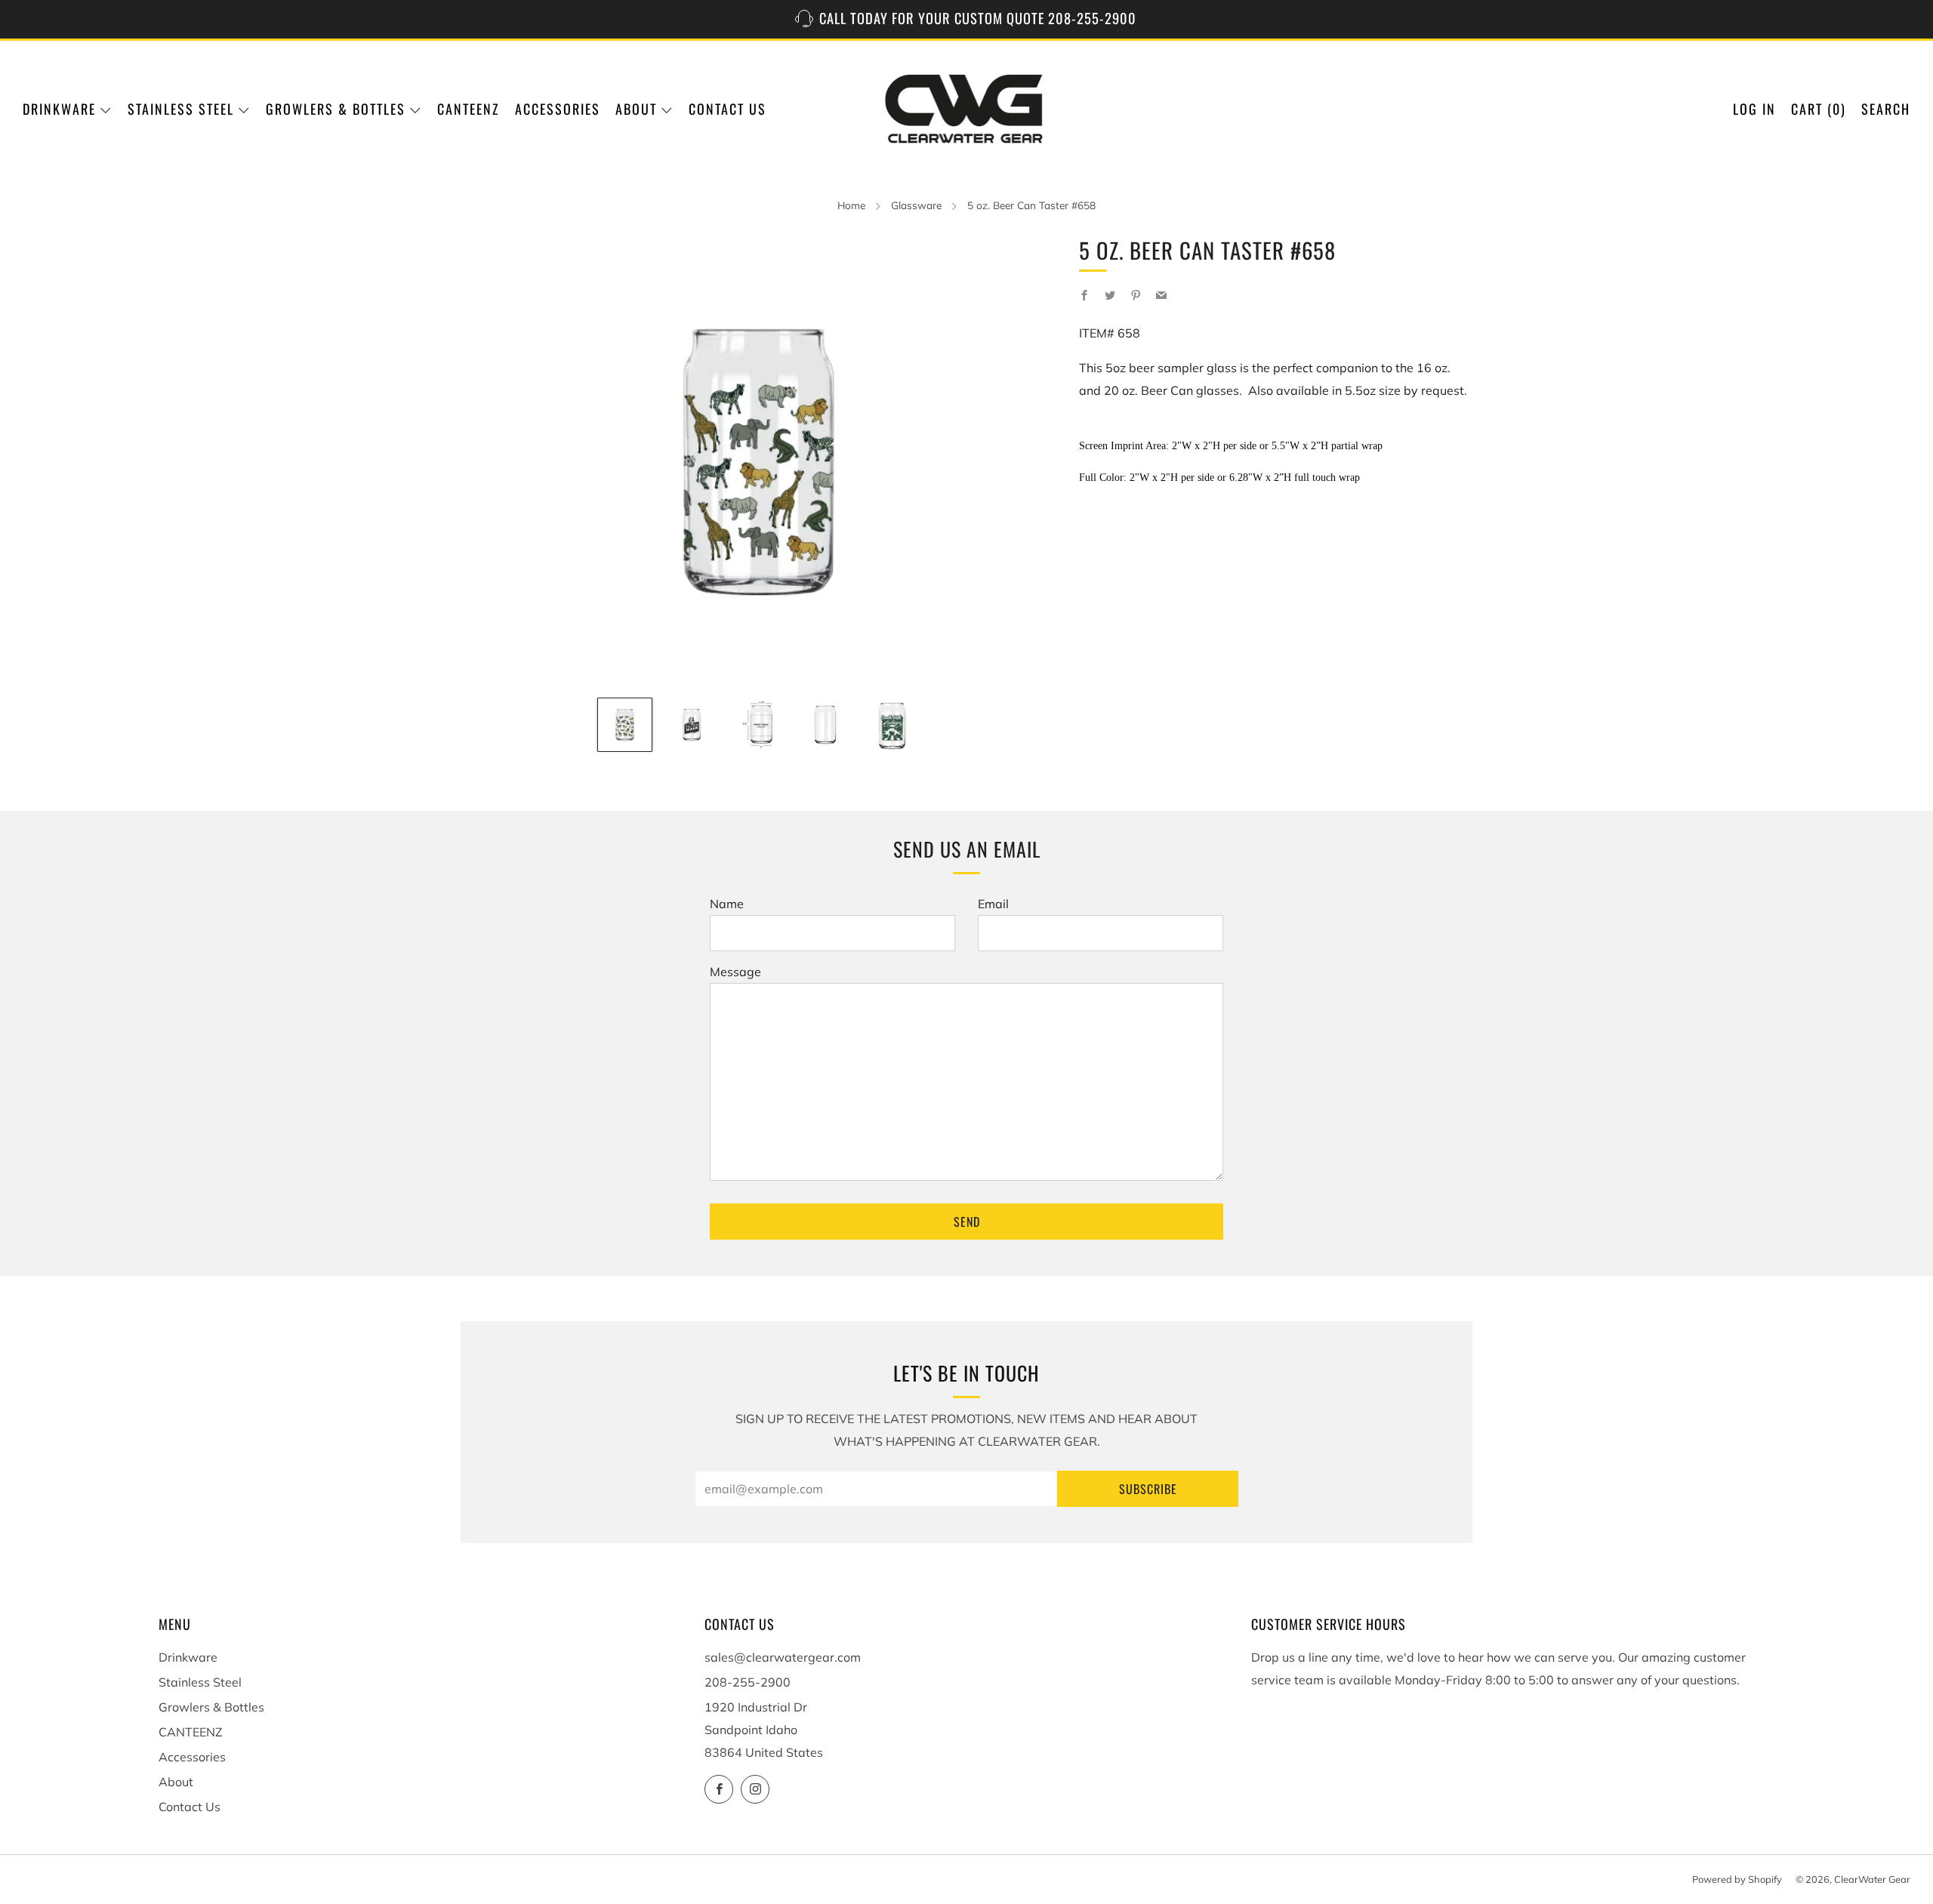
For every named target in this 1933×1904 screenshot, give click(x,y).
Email (993, 904)
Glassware (916, 205)
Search (1886, 109)
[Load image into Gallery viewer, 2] (692, 725)
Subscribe (1148, 1489)
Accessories (558, 109)
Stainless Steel (181, 109)
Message (735, 972)
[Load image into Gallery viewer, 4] (825, 725)
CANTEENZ (469, 109)
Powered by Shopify (1737, 1879)
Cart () (1819, 109)
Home (851, 205)
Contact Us (728, 109)
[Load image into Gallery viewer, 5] (892, 725)
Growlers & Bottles (336, 109)
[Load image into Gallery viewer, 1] (624, 725)
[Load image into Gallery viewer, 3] (758, 725)
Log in (1754, 109)
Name (727, 904)
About (636, 109)
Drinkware (59, 109)
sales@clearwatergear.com (783, 1657)
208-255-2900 (748, 1682)
